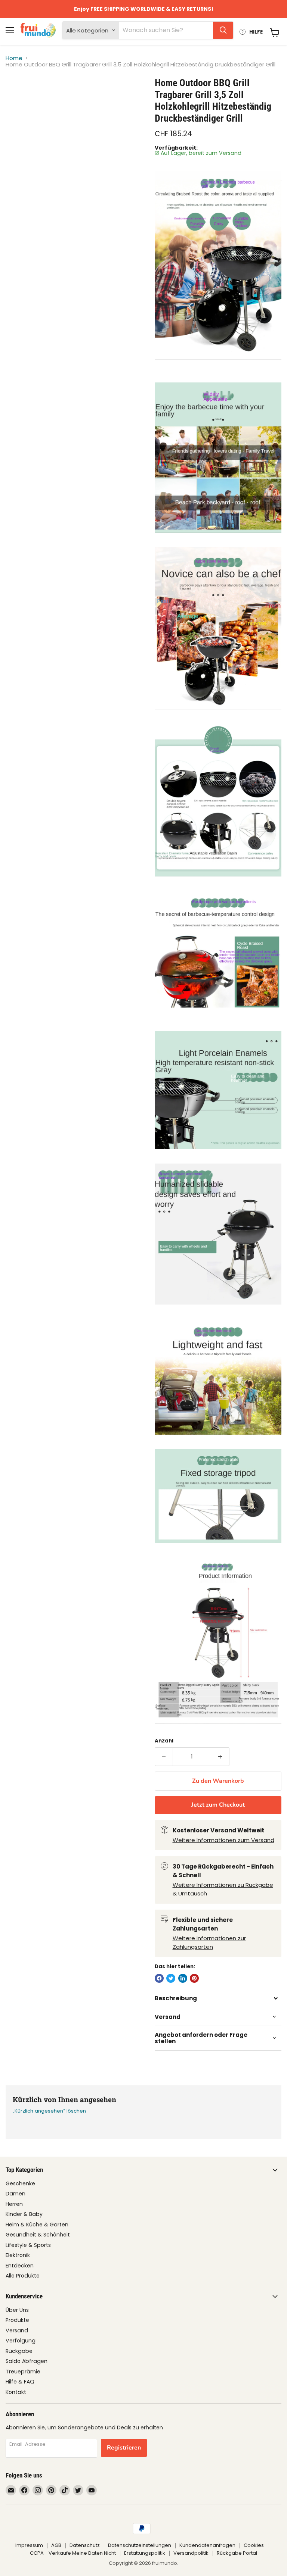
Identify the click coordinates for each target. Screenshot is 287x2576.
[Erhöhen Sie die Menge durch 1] (220, 1757)
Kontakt (16, 2392)
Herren (14, 2204)
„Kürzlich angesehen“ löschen (49, 2111)
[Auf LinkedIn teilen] (183, 1978)
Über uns (17, 2310)
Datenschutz (85, 2545)
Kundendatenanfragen (207, 2545)
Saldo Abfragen (27, 2361)
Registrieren (124, 2448)
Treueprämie (23, 2372)
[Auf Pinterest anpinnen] (194, 1978)
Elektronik (18, 2255)
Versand (17, 2330)
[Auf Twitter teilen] (171, 1978)
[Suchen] (223, 30)
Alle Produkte (23, 2276)
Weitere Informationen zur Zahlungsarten (209, 1942)
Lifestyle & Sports (28, 2245)
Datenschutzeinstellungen (140, 2545)
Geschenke (20, 2183)
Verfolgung (21, 2341)
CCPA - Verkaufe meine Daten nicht (73, 2553)
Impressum (29, 2545)
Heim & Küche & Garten (37, 2225)
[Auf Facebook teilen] (159, 1978)
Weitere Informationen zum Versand (223, 1840)
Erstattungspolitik (145, 2553)
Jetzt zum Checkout (218, 1805)
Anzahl (164, 1741)
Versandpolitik (191, 2553)
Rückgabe (19, 2351)
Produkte (17, 2320)
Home (14, 58)
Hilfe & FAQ (20, 2382)
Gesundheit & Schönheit (38, 2235)
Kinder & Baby (24, 2214)
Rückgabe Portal (237, 2553)
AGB (56, 2545)
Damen (16, 2194)
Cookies (254, 2545)
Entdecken (20, 2266)
